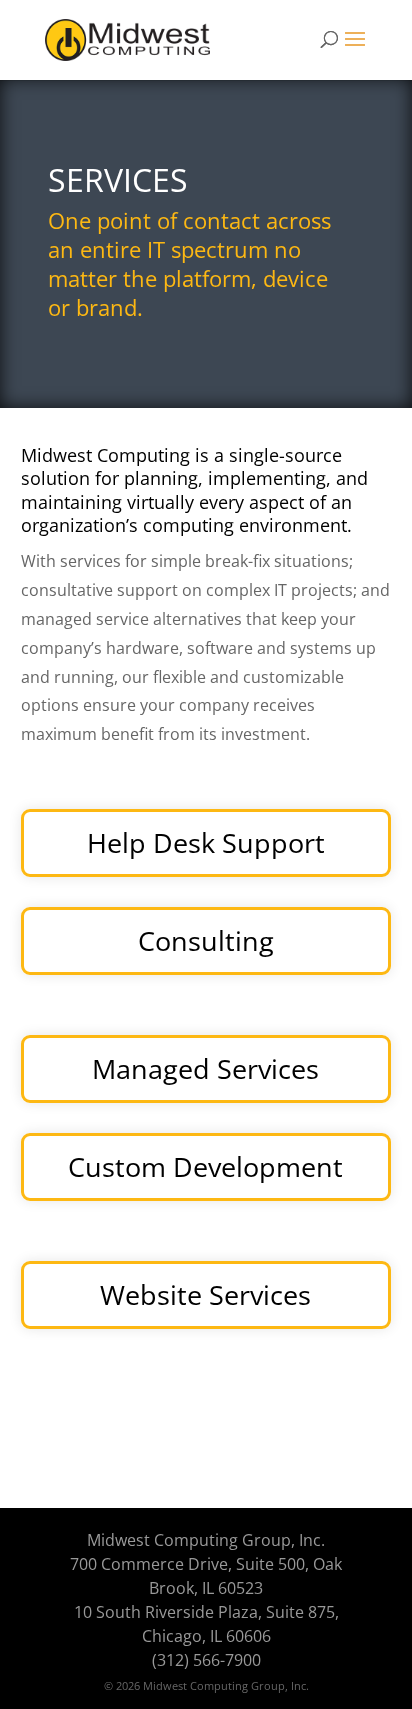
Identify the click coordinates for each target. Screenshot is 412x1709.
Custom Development (205, 1166)
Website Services (205, 1294)
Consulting (206, 940)
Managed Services (205, 1068)
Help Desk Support (206, 842)
